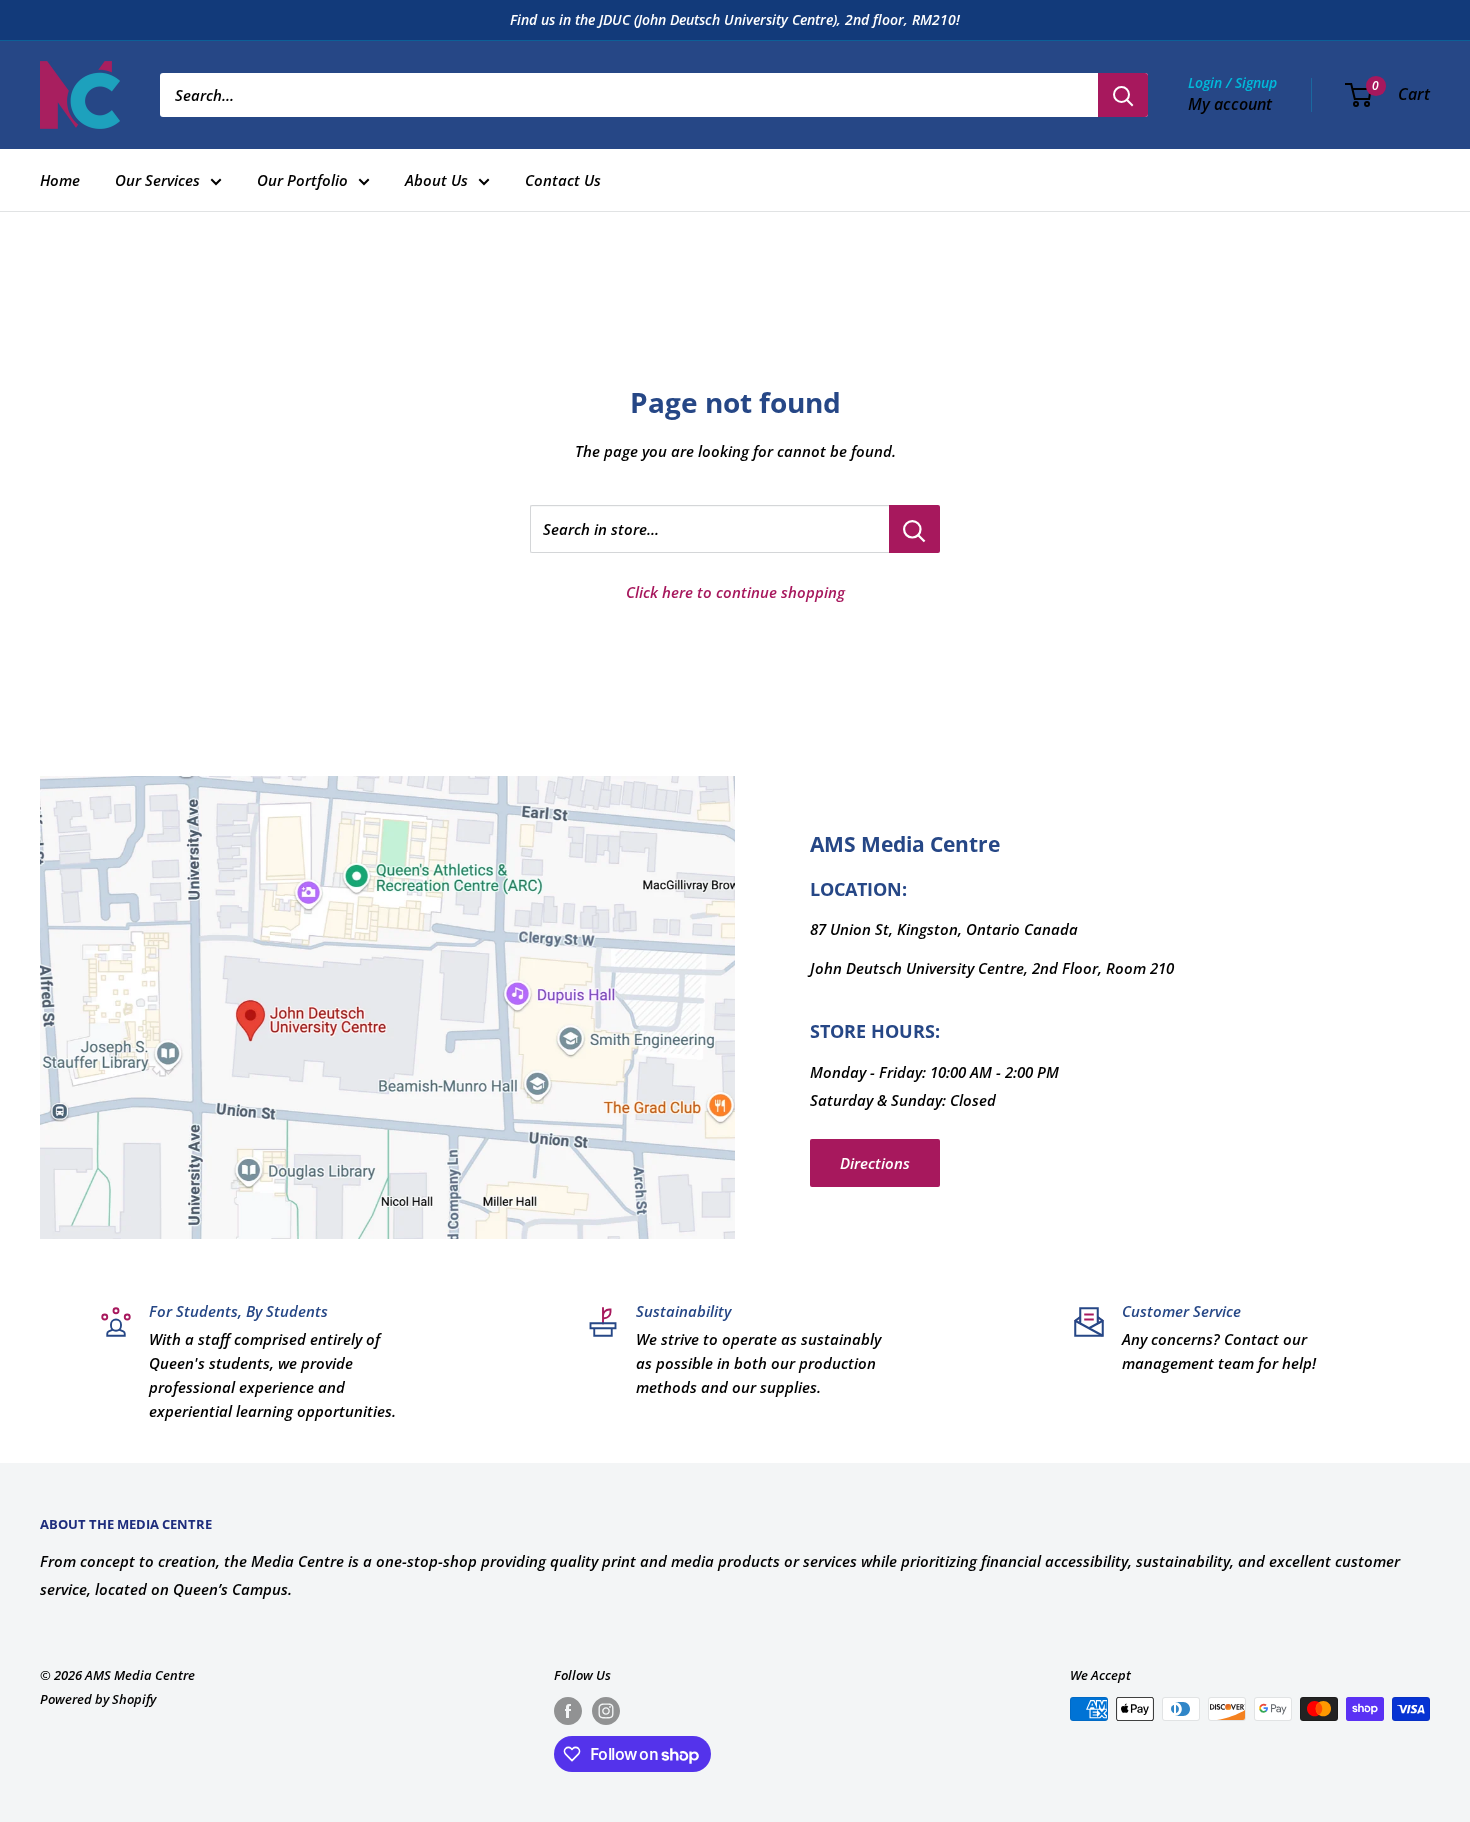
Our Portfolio (302, 180)
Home (60, 180)
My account (1230, 104)
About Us (436, 180)
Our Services (157, 180)
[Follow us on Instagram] (606, 1711)
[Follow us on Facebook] (568, 1711)
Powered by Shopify (98, 1699)
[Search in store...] (914, 529)
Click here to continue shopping (735, 592)
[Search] (1123, 95)
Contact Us (563, 180)
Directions (875, 1163)
